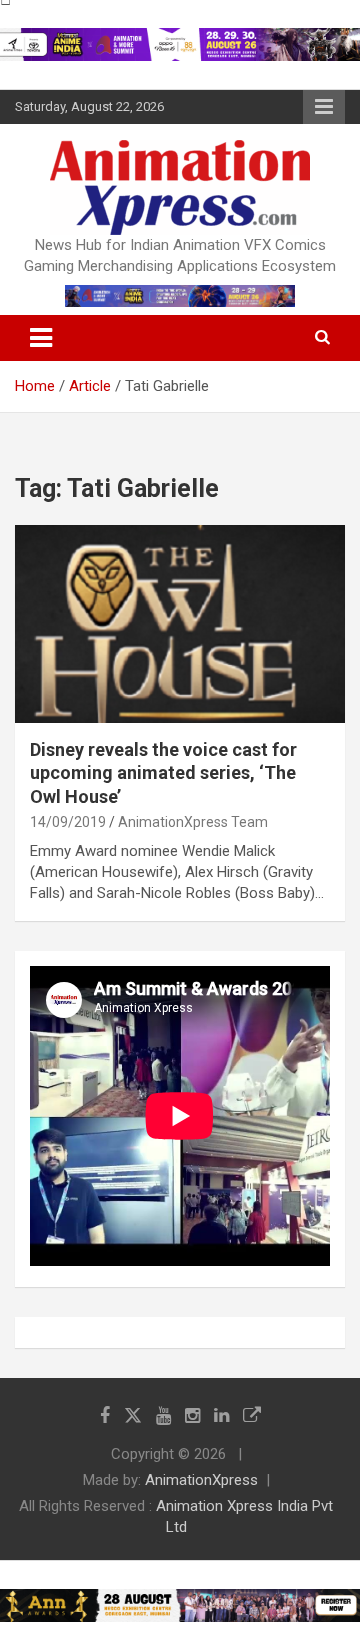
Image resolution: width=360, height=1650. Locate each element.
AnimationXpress (201, 1480)
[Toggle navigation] (41, 338)
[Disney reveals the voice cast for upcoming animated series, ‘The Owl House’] (180, 623)
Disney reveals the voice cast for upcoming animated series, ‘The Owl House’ (163, 773)
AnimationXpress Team (193, 822)
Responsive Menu (324, 107)
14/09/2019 (68, 822)
